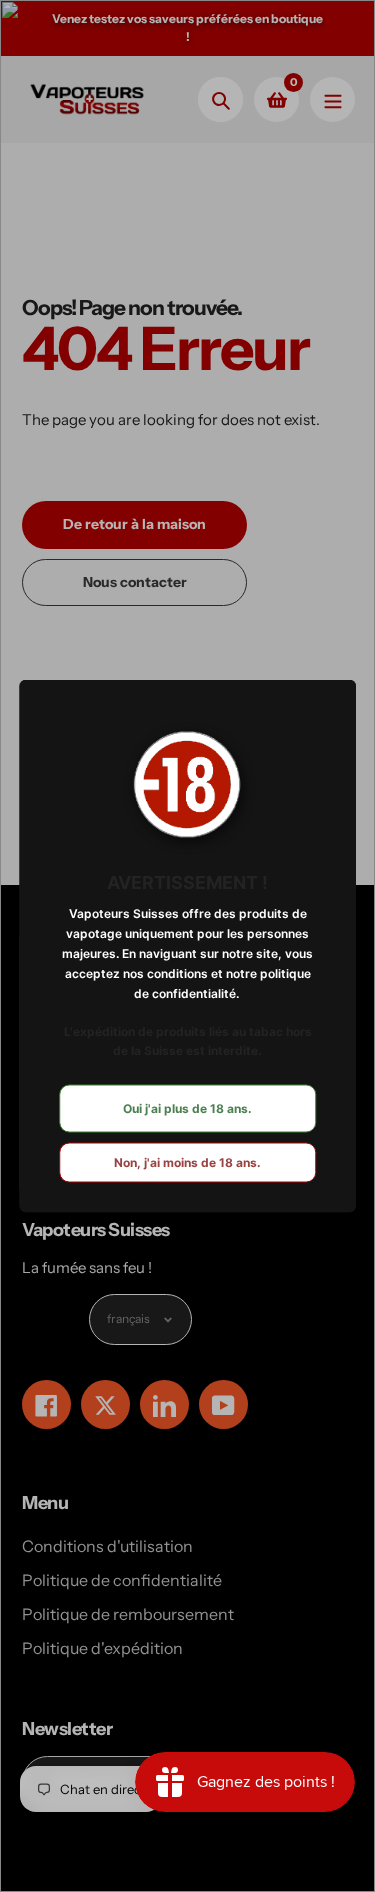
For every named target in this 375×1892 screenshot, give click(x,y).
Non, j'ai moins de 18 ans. (187, 1162)
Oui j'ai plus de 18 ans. (187, 1108)
